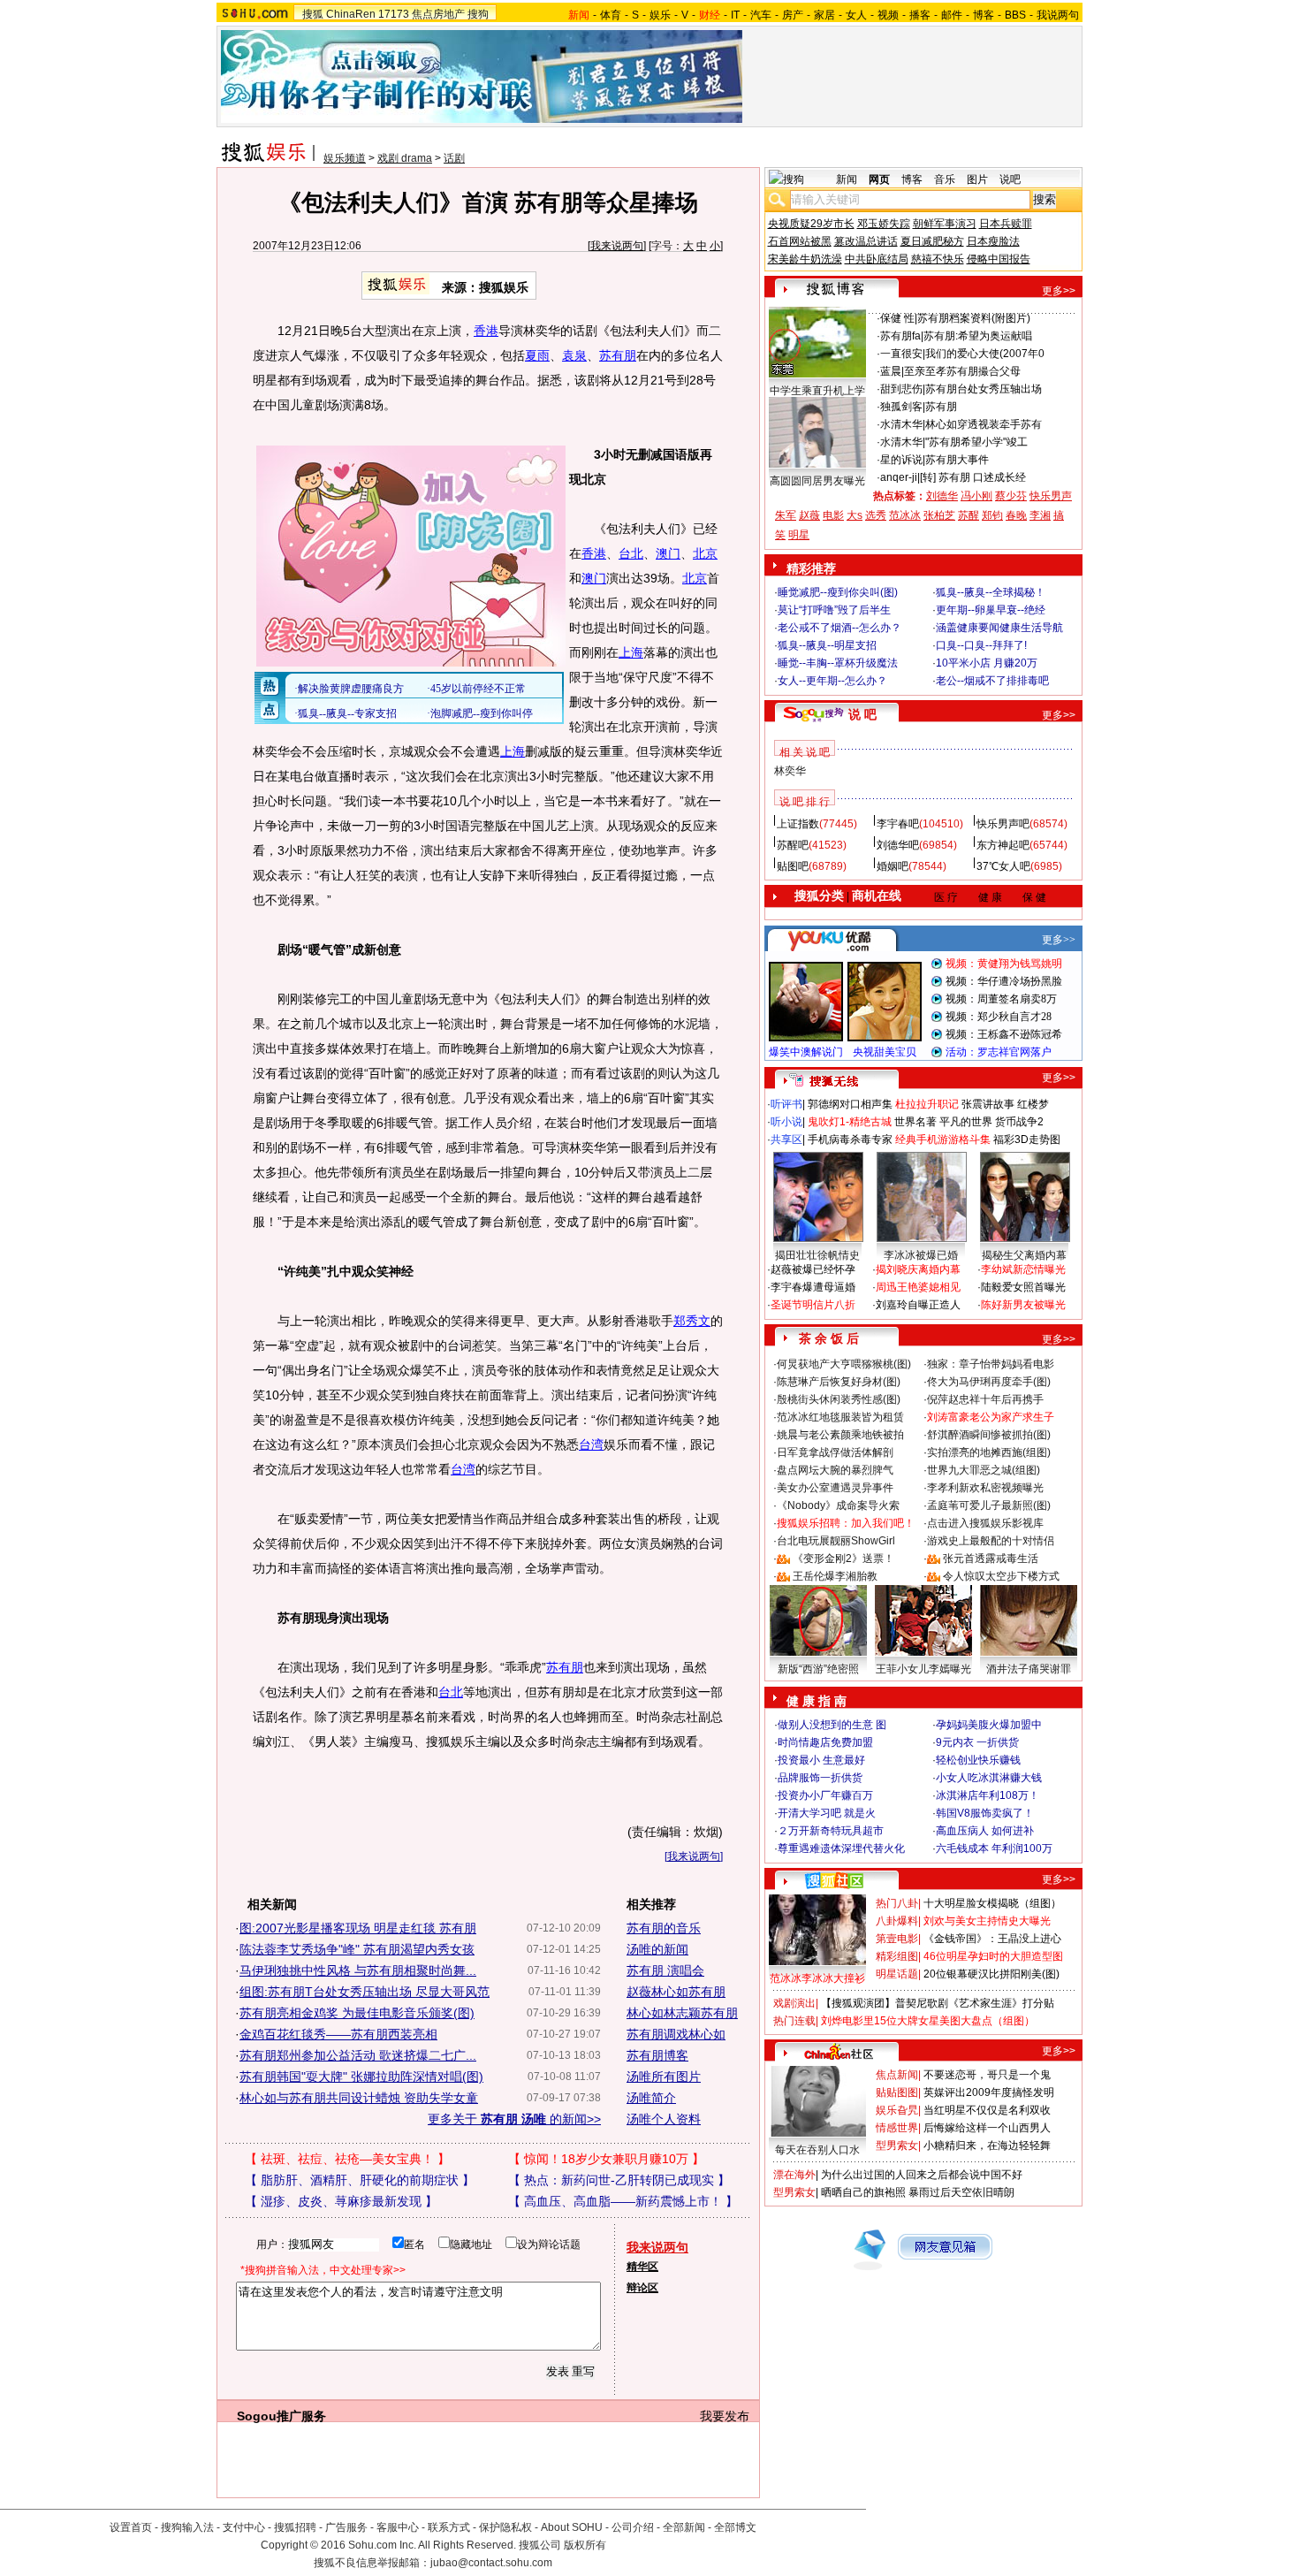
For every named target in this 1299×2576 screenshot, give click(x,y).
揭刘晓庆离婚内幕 (918, 1269)
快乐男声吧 (1003, 824)
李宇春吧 (898, 824)
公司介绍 (633, 2527)
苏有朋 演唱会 (665, 1970)
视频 (888, 15)
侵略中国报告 (999, 259)
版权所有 (585, 2545)
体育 (611, 15)
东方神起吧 (1003, 845)
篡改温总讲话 (866, 241)
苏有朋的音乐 (664, 1928)
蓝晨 (891, 371)
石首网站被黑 (800, 241)
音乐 (945, 179)
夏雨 (537, 355)
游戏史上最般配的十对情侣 (991, 1541)
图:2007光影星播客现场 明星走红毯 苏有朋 (358, 1928)
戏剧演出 (794, 2003)
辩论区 (642, 2288)
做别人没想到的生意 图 (832, 1725)
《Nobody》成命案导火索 (838, 1505)
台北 (631, 553)
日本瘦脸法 (993, 241)
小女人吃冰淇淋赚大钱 (989, 1778)
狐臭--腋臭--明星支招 (827, 645)
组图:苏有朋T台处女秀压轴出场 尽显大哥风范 (365, 1992)
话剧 (454, 158)
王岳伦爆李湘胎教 (835, 1576)
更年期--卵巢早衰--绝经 (991, 610)
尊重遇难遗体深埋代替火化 (841, 1848)
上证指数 (798, 824)
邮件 (952, 15)
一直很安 (901, 354)
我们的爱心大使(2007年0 (985, 354)
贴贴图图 (897, 2092)
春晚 (1016, 515)
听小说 (786, 1122)
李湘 (1040, 515)
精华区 (642, 2267)
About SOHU (572, 2527)
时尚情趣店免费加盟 (825, 1742)
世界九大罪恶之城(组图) (984, 1470)
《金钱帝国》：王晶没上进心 (992, 1939)
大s (855, 515)
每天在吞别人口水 (817, 2150)
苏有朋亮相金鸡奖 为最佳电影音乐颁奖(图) (357, 2013)
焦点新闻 (897, 2075)
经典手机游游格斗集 (943, 1139)
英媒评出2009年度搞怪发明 (989, 2092)
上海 (631, 652)
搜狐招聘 (295, 2527)
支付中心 (244, 2527)
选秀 (876, 515)
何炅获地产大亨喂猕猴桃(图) (844, 1364)
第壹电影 (897, 1939)
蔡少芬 (1011, 496)
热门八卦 (897, 1903)
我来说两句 (617, 246)
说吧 (1010, 179)
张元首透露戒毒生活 (991, 1559)
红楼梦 (1033, 1104)
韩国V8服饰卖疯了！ (985, 1813)
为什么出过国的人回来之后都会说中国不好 (922, 2175)
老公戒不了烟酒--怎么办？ (839, 628)
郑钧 (992, 515)
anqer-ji (899, 477)
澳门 (668, 553)
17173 (394, 14)
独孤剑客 (901, 407)
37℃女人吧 (1003, 866)
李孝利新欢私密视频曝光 (985, 1488)
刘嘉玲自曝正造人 (918, 1305)
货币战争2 (1019, 1122)
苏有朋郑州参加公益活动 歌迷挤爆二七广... (358, 2055)
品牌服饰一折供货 (820, 1778)
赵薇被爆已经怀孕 (813, 1269)
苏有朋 (618, 355)
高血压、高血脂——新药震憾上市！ (623, 2201)
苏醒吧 (793, 845)
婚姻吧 (893, 866)
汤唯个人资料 (664, 2119)
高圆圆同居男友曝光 (817, 481)
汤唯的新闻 (657, 1949)
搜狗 (478, 14)
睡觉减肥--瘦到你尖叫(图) (838, 592)
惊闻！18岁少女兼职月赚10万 (606, 2159)
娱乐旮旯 (897, 2110)
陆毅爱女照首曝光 (1023, 1287)
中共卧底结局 (877, 259)
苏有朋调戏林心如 (676, 2034)
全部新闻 (684, 2527)
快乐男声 (1051, 496)
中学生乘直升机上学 (817, 391)
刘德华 (942, 496)
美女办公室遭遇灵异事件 (835, 1488)
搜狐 (313, 14)
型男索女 (897, 2145)
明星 (799, 535)
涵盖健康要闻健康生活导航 (999, 628)
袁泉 (574, 355)
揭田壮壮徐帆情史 (817, 1255)
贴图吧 (793, 866)
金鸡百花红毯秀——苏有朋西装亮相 (338, 2034)
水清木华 (901, 424)
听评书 (786, 1104)
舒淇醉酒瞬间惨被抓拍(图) (989, 1435)
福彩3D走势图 (1027, 1139)
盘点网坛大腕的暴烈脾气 (835, 1470)
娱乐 (660, 15)
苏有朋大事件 (957, 460)
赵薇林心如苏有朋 (676, 1992)
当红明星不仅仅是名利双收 (987, 2110)
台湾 (591, 1444)
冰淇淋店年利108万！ (988, 1795)
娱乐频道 (345, 158)
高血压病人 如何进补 (985, 1831)
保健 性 (897, 318)
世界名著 (915, 1122)
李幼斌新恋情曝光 (1023, 1269)
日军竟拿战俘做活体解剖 (835, 1452)
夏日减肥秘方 (932, 241)
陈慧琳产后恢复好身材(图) (839, 1382)
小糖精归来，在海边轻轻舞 (987, 2145)
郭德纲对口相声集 (850, 1104)
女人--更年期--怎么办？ (832, 681)
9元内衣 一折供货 (977, 1742)
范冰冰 (905, 515)
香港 (486, 331)
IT (735, 15)
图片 (977, 179)
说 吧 (862, 714)
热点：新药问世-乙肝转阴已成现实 (619, 2180)
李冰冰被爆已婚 (921, 1255)
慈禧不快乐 (938, 259)
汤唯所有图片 (664, 2077)
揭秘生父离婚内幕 (1024, 1255)
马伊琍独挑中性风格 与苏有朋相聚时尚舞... (358, 1970)
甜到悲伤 (901, 389)
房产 (793, 15)
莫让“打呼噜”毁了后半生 (834, 610)
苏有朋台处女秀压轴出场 (984, 389)
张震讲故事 (988, 1104)
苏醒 (969, 515)
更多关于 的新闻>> (514, 2119)
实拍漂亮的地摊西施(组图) (989, 1452)
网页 (879, 179)
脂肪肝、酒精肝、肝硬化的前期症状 (360, 2180)
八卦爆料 (897, 1921)
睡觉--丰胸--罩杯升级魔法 (838, 663)
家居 (824, 15)
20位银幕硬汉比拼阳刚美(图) (991, 1974)
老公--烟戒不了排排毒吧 (992, 681)
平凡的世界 (966, 1122)
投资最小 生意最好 (821, 1760)
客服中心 (398, 2527)
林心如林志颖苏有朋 (682, 2013)
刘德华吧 (898, 845)
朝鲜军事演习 (945, 224)
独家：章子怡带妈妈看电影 (991, 1364)
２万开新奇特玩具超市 (831, 1831)
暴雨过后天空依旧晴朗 (961, 2192)
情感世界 (897, 2128)
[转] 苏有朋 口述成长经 (973, 477)
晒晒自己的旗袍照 (863, 2192)
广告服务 (346, 2527)
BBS (1015, 15)
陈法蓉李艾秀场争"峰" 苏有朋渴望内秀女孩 (357, 1949)
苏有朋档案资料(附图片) (974, 318)
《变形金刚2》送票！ (843, 1559)
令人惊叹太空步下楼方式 (1001, 1576)
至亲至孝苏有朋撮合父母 (962, 371)
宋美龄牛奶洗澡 (805, 259)
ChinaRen (351, 14)
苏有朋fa (900, 336)
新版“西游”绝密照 (818, 1669)
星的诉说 (901, 460)
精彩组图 (897, 1956)
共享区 (786, 1139)
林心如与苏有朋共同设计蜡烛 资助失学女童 (359, 2098)
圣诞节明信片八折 (813, 1305)
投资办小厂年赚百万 (825, 1795)
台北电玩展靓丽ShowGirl (836, 1541)
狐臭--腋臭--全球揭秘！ (991, 592)
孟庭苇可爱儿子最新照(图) (989, 1505)
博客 (984, 15)
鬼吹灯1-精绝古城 (850, 1122)
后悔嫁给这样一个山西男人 (987, 2128)
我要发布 (725, 2416)
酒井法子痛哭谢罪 (1029, 1669)
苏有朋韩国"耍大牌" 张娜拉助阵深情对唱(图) (361, 2077)
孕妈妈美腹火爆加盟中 (989, 1725)
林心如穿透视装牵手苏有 (984, 424)
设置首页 (131, 2527)
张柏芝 (939, 515)
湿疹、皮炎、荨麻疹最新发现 (341, 2201)
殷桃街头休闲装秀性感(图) (839, 1399)
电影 (833, 515)
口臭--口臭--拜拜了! (981, 645)
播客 (920, 15)
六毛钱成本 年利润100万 (994, 1848)
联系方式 (449, 2527)
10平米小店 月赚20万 (987, 663)
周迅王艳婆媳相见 (918, 1287)
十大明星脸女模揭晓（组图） (992, 1903)
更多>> (1059, 291)
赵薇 (809, 515)
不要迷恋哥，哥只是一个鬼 (987, 2075)
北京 (705, 553)
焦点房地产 (438, 14)
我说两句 (1058, 15)
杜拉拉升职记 (927, 1104)
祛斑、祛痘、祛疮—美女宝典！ (347, 2159)
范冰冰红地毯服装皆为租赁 (840, 1417)
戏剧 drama (405, 158)
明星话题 (897, 1974)
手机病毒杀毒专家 (850, 1139)
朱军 (786, 515)
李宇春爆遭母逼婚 (813, 1287)
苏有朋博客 (657, 2055)
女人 (856, 15)
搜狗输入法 (187, 2527)
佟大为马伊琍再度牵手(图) (989, 1382)
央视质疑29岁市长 (811, 224)
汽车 (761, 15)
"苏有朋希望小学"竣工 (976, 442)
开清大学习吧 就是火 (827, 1813)
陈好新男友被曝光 (1023, 1305)
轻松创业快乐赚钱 (978, 1760)
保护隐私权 (505, 2527)
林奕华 (790, 771)
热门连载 (794, 2021)
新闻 (847, 179)
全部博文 (735, 2527)
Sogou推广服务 (281, 2416)
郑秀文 (692, 1321)
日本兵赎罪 (1006, 224)
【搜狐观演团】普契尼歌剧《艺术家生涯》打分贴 (938, 2003)
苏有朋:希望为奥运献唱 (978, 336)
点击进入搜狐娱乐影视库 (985, 1523)
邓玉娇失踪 (884, 224)
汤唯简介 (651, 2098)
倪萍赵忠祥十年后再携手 (985, 1399)
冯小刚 (976, 496)
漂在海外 (794, 2175)
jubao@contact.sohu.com (491, 2563)
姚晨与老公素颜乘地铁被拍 (840, 1435)
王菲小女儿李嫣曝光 (923, 1669)
